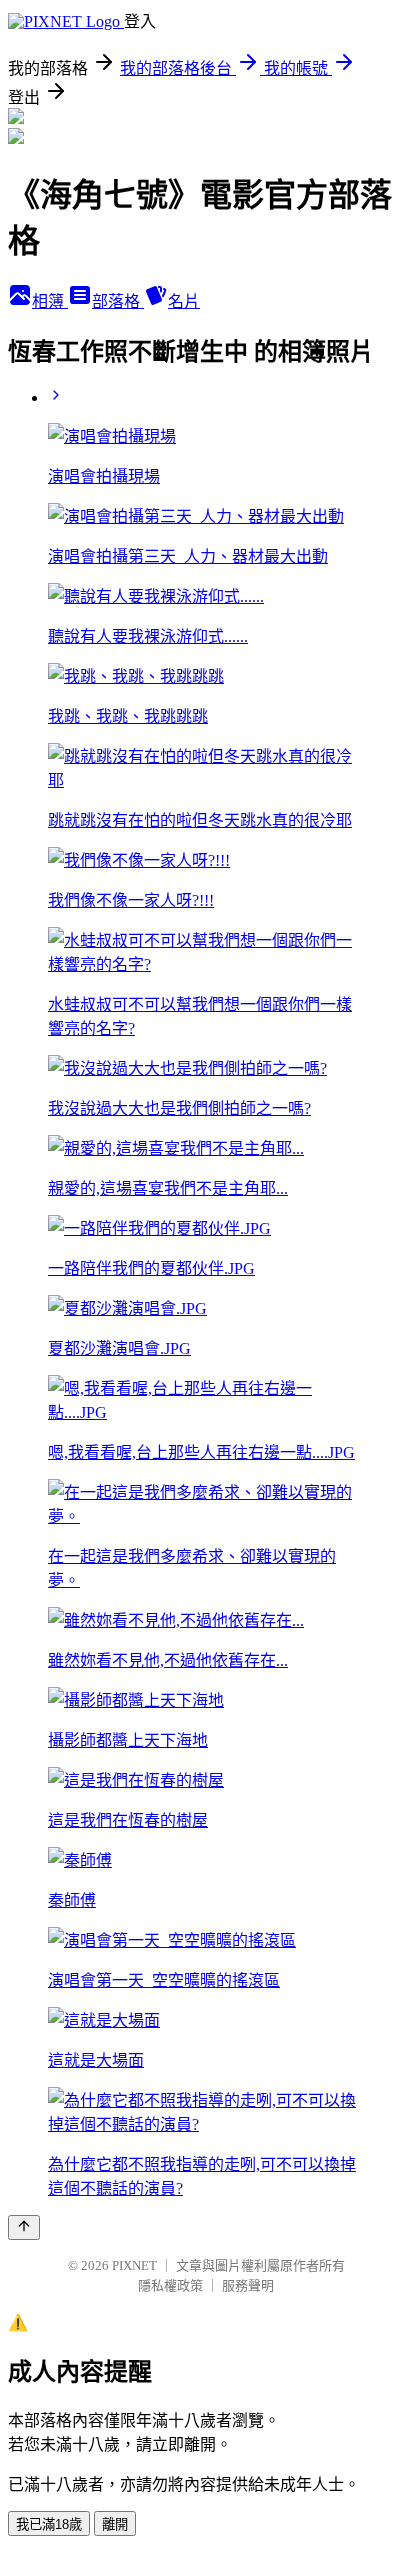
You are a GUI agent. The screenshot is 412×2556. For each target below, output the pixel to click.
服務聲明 (248, 2285)
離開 (115, 2524)
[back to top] (24, 2227)
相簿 (50, 301)
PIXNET (134, 2265)
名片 (184, 301)
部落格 (118, 301)
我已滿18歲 (49, 2524)
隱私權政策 (170, 2285)
